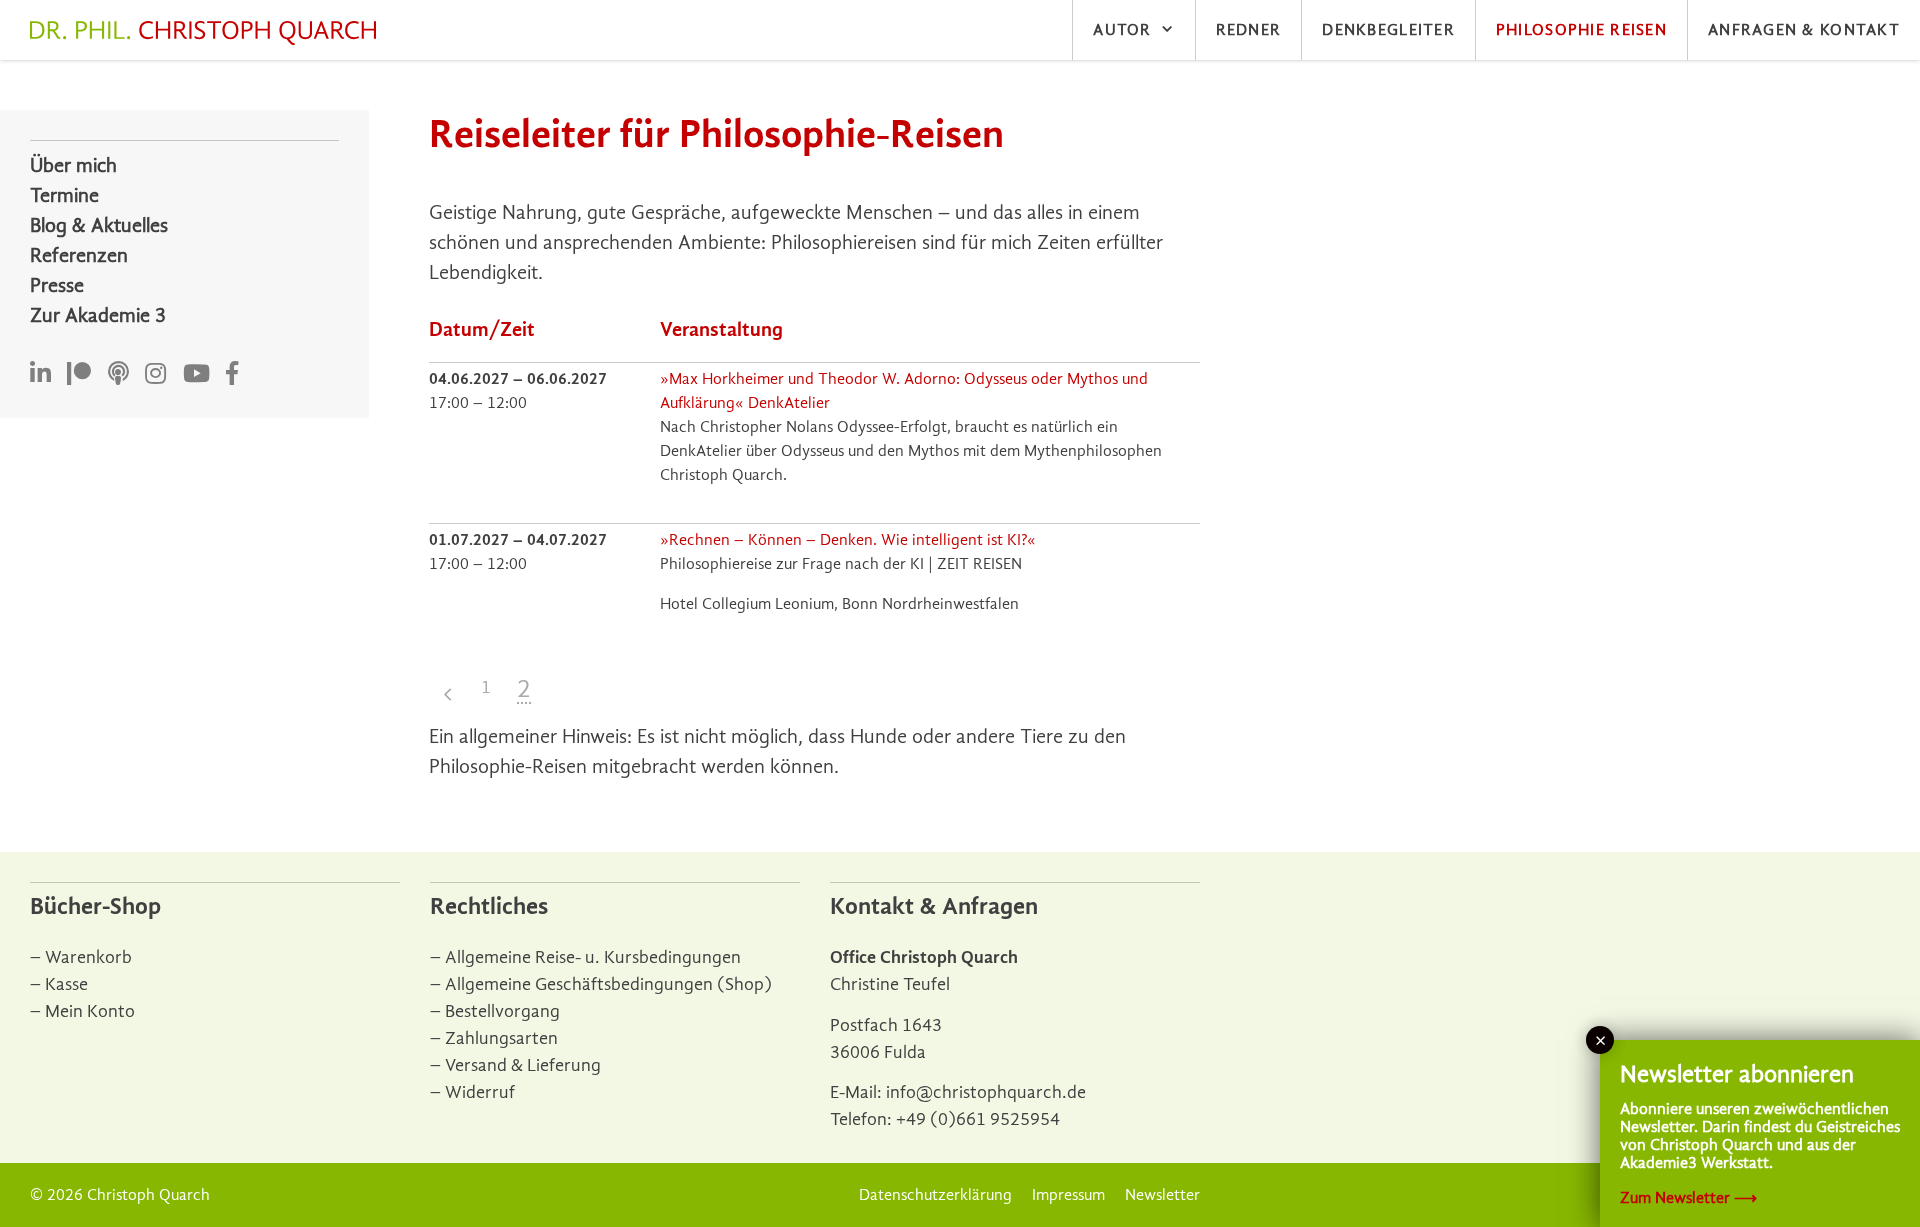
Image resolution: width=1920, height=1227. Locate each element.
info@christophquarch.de (986, 1092)
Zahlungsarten (501, 1038)
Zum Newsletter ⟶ (1688, 1198)
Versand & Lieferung (523, 1065)
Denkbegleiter (1388, 30)
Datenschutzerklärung (935, 1195)
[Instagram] (155, 374)
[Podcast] (118, 374)
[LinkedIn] (40, 374)
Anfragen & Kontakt (1804, 30)
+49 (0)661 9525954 (978, 1119)
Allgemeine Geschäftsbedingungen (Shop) (608, 984)
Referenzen (79, 255)
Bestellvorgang (502, 1011)
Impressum (1068, 1195)
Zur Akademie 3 (98, 315)
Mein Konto (90, 1011)
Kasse (66, 984)
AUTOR (1122, 30)
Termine (64, 195)
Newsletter (1162, 1195)
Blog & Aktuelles (99, 225)
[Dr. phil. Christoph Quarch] (208, 33)
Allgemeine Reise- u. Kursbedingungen (593, 957)
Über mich (73, 165)
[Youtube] (196, 374)
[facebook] (232, 374)
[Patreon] (79, 374)
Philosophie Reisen (1581, 30)
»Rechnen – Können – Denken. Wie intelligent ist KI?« (848, 540)
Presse (57, 285)
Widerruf (480, 1092)
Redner (1249, 30)
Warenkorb (88, 957)
